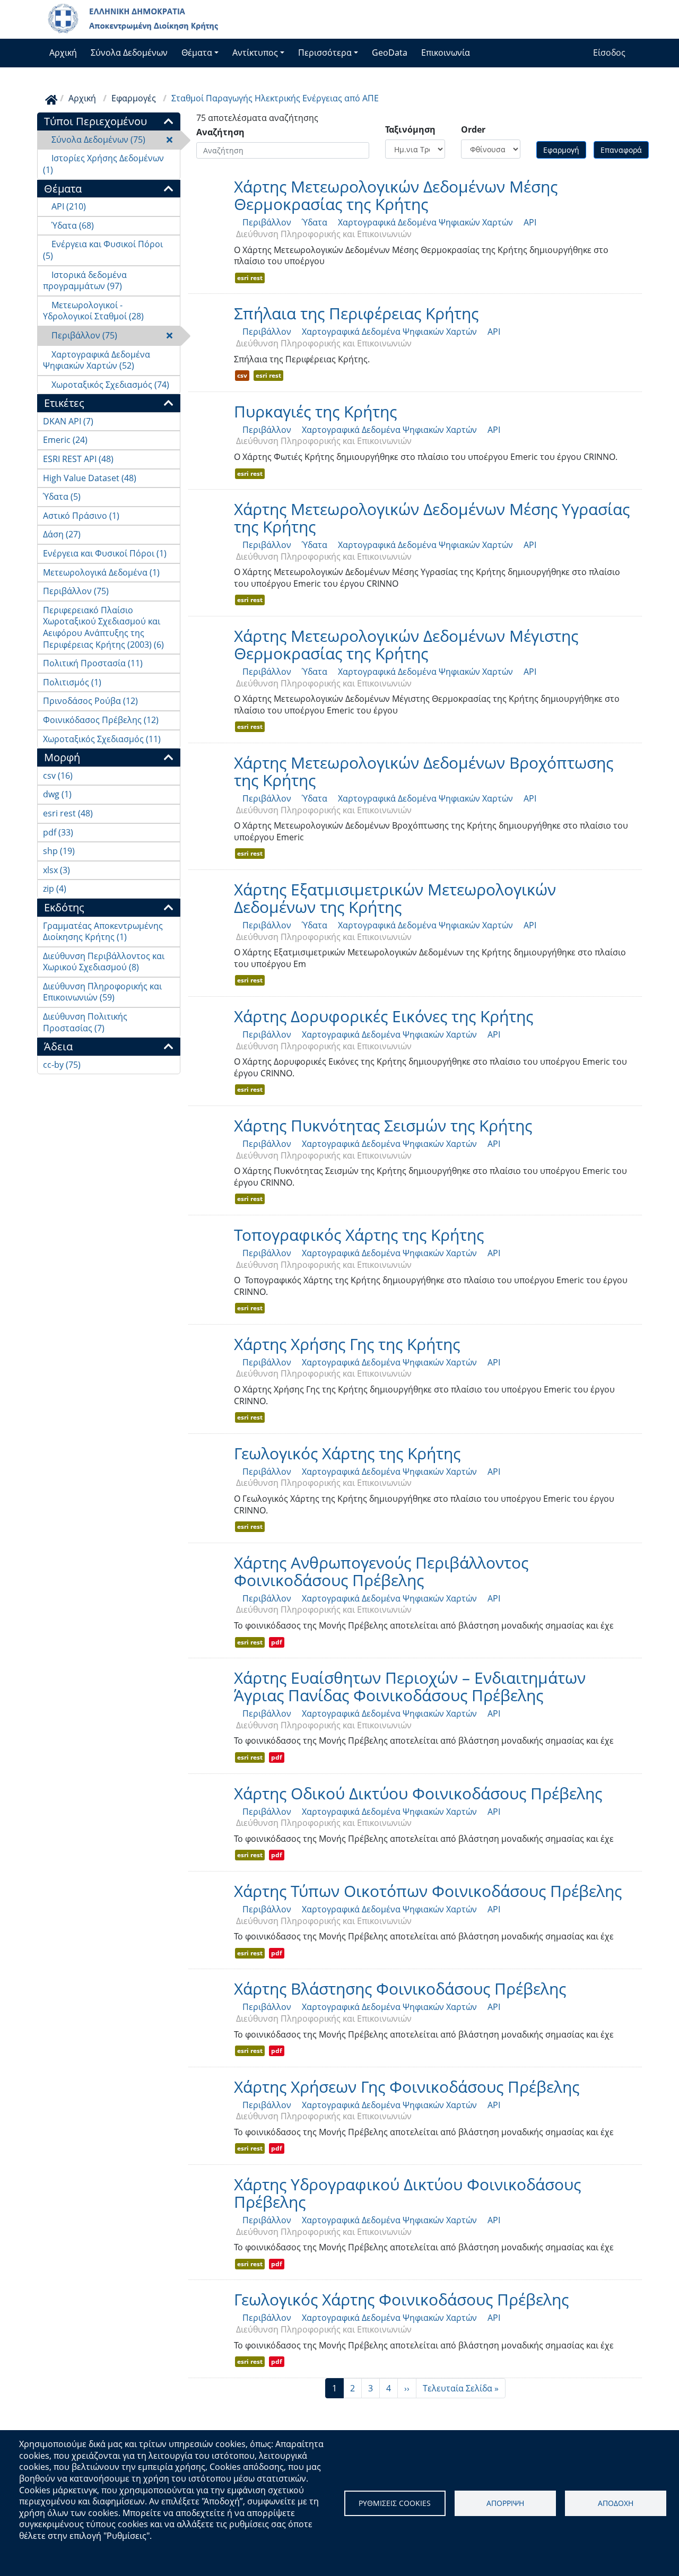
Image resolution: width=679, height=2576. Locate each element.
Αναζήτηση (220, 132)
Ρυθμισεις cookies (395, 2503)
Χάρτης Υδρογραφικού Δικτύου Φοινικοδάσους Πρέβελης (407, 2193)
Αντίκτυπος (255, 53)
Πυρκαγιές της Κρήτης (315, 411)
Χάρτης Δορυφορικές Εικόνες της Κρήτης (384, 1016)
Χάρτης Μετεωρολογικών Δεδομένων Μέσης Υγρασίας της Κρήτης (432, 518)
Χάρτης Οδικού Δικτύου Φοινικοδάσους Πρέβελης (418, 1793)
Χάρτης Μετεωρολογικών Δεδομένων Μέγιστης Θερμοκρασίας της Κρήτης (406, 645)
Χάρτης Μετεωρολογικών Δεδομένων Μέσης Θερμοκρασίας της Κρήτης (396, 195)
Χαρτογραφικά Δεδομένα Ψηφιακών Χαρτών (421, 222)
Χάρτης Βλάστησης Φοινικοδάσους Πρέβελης (400, 1988)
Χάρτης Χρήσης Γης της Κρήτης (347, 1344)
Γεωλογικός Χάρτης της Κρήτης (347, 1453)
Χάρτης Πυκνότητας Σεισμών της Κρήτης (383, 1125)
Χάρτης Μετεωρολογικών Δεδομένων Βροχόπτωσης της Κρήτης (424, 771)
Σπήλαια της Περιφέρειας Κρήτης (356, 313)
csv (242, 375)
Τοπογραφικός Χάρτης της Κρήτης (359, 1235)
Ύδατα (310, 222)
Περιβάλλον (263, 222)
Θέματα (197, 53)
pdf (277, 1642)
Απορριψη (505, 2503)
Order (473, 130)
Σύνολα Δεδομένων (129, 53)
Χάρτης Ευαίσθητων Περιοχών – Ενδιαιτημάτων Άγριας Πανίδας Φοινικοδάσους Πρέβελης (410, 1686)
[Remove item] (169, 140)
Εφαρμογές (134, 98)
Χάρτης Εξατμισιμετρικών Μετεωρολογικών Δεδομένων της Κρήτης (395, 898)
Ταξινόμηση (410, 130)
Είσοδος (609, 53)
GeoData (390, 53)
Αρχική (63, 53)
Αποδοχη (616, 2503)
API (526, 222)
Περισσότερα (325, 53)
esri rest (250, 278)
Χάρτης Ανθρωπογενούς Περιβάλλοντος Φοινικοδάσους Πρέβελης (381, 1571)
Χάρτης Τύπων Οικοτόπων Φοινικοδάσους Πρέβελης (428, 1891)
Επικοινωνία (446, 53)
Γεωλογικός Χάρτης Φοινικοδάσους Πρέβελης (401, 2299)
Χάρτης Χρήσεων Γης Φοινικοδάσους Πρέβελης (407, 2087)
